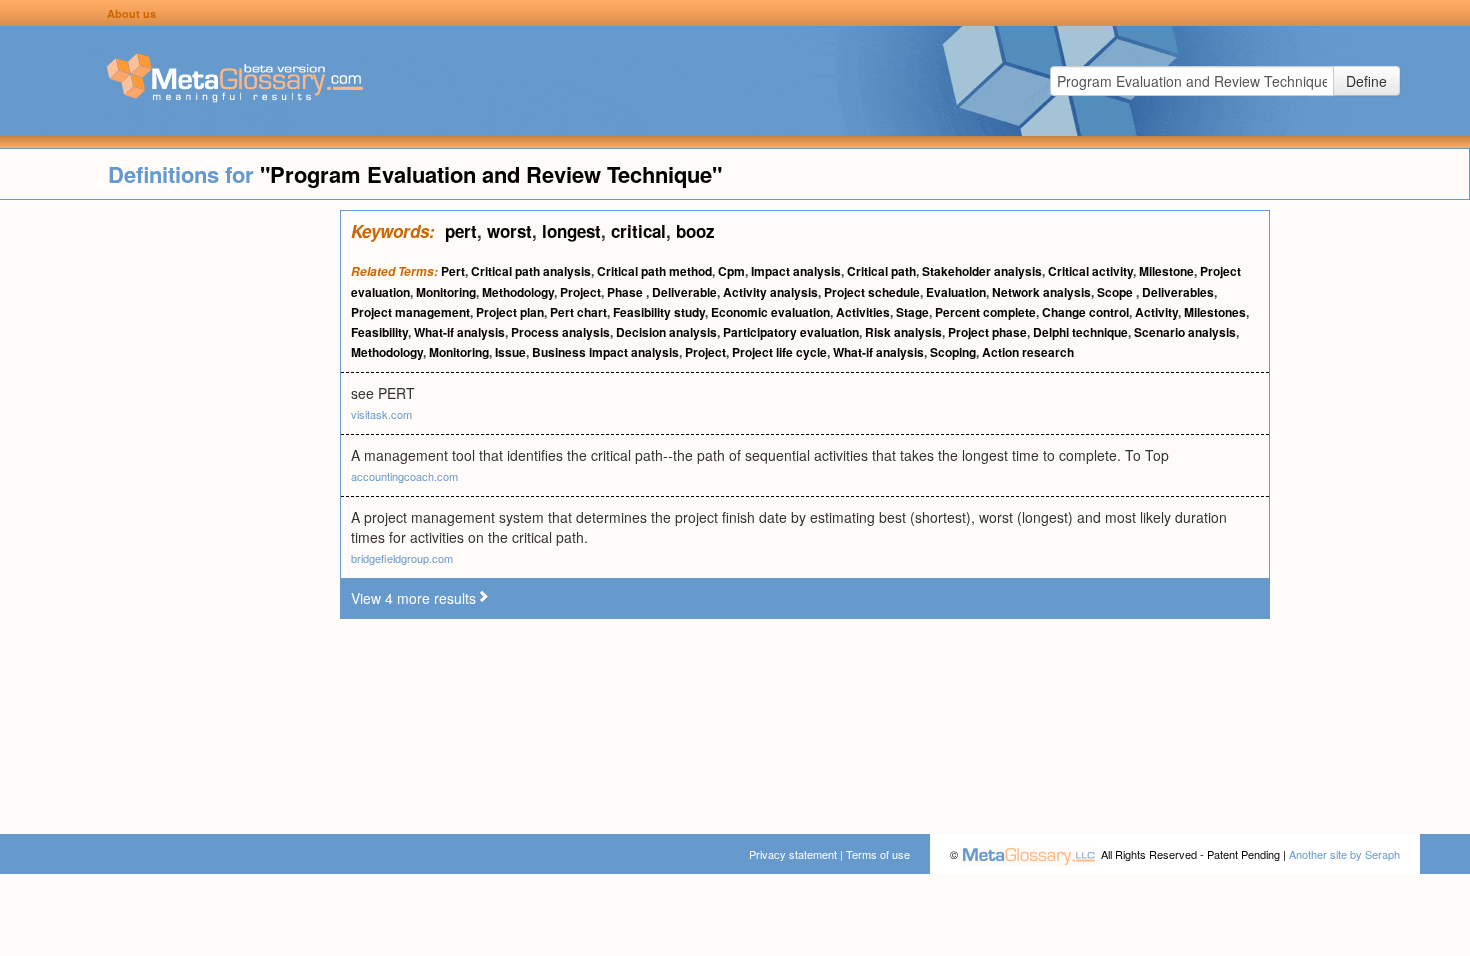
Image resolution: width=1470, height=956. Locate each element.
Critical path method (654, 271)
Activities (863, 312)
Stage (912, 312)
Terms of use (878, 854)
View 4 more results (413, 598)
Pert (453, 271)
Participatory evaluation (791, 332)
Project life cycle (779, 352)
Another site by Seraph (1344, 854)
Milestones (1215, 312)
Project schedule (872, 292)
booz (695, 231)
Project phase (987, 332)
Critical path (881, 271)
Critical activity (1090, 271)
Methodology (518, 292)
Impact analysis (796, 271)
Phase (626, 292)
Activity (1156, 312)
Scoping (953, 352)
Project (580, 292)
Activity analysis (770, 292)
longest (571, 231)
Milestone (1166, 271)
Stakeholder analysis (982, 271)
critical (638, 231)
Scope (1116, 292)
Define (1366, 81)
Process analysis (560, 332)
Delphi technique (1080, 332)
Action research (1028, 352)
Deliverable (684, 292)
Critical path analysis (531, 271)
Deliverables (1178, 292)
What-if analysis (459, 332)
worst (509, 231)
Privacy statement (793, 854)
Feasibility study (659, 312)
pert (461, 231)
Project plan (510, 312)
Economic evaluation (770, 312)
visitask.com (381, 414)
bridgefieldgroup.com (402, 558)
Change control (1085, 312)
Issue (510, 352)
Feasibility (379, 332)
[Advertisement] (170, 510)
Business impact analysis (605, 352)
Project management (410, 312)
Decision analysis (666, 332)
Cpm (731, 271)
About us (131, 13)
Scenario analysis (1185, 332)
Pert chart (578, 312)
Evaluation (956, 292)
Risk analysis (903, 332)
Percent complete (985, 312)
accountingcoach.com (404, 476)
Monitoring (446, 292)
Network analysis (1041, 292)
